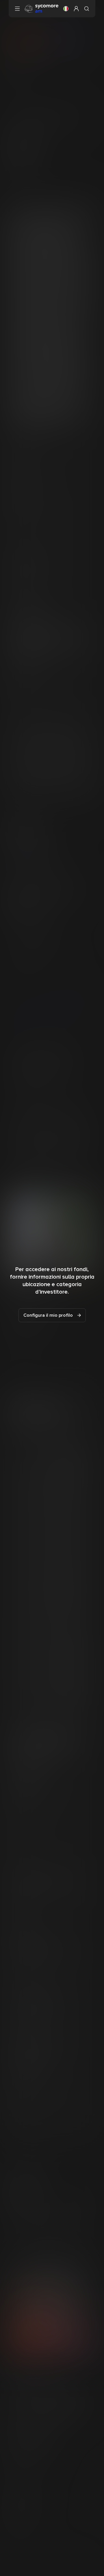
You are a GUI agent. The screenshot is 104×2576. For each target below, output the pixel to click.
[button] (66, 9)
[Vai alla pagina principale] (42, 8)
